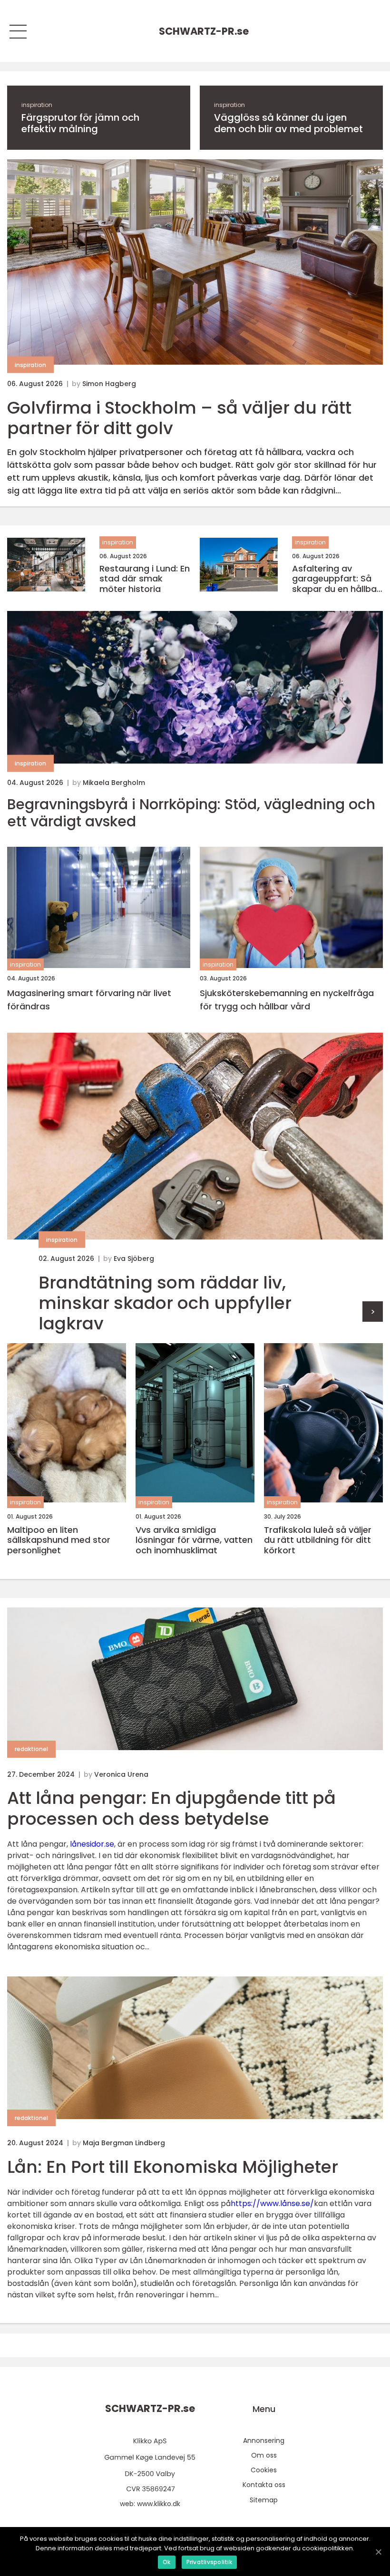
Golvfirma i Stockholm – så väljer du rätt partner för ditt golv (179, 418)
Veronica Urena (121, 1774)
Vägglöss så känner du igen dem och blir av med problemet (288, 123)
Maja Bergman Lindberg (124, 2143)
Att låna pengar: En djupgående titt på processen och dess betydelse (171, 1808)
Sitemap (264, 2500)
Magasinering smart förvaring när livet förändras (89, 1000)
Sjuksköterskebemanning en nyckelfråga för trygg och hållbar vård (287, 1000)
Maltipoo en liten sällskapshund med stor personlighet (59, 1540)
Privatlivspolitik (209, 2562)
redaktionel (31, 1749)
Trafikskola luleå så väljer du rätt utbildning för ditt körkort (318, 1540)
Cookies (264, 2470)
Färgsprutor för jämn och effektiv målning (80, 123)
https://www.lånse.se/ (272, 2203)
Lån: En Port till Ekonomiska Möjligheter (173, 2167)
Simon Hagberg (109, 384)
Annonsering (264, 2440)
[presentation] (373, 1312)
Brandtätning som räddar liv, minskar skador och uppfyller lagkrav (165, 1303)
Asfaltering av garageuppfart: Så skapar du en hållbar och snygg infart (336, 579)
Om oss (264, 2455)
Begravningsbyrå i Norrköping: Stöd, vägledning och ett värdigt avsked (191, 813)
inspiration (37, 105)
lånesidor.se (92, 1844)
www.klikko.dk (159, 2504)
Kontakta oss (264, 2485)
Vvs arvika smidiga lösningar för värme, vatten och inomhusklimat (194, 1540)
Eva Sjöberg (134, 1259)
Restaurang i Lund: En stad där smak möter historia (145, 579)
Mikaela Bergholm (114, 783)
